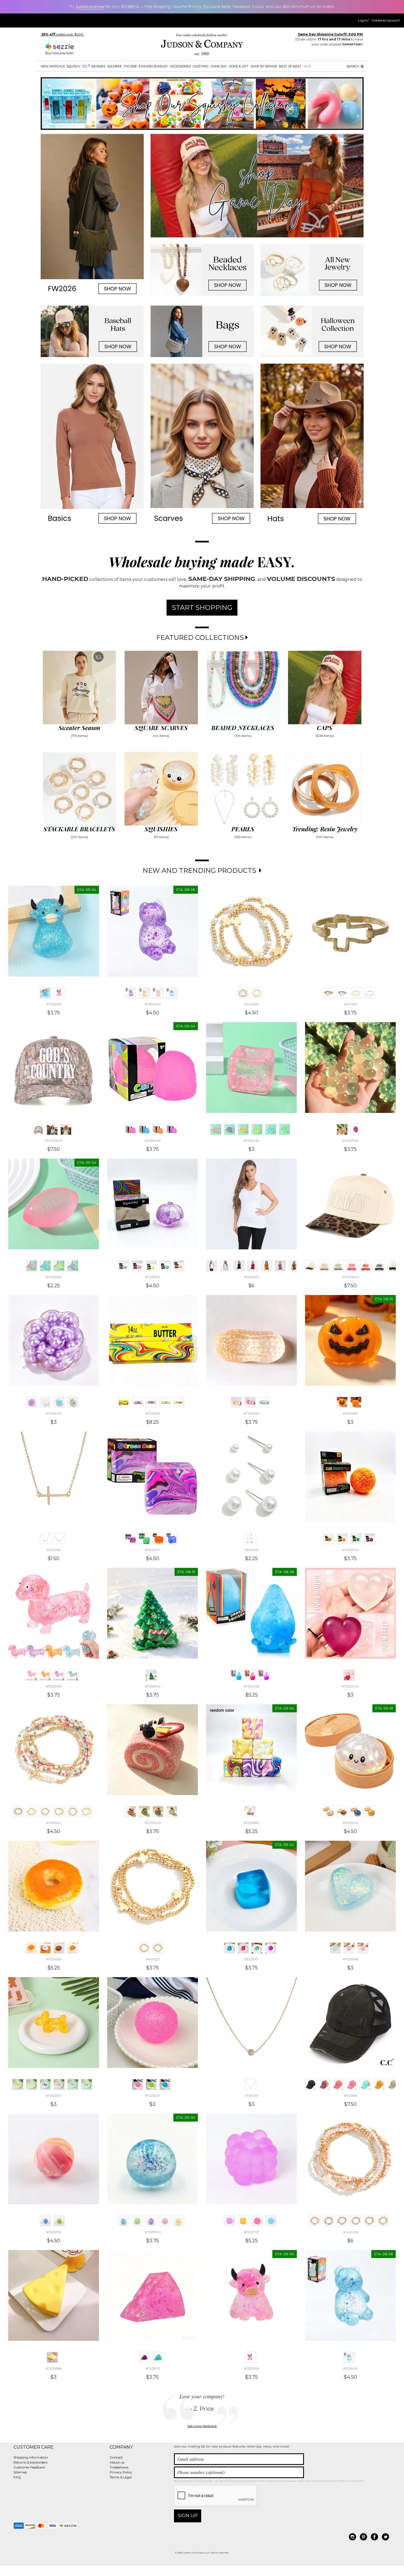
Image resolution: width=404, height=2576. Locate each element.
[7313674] (225, 1266)
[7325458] (151, 2084)
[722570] (366, 2084)
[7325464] (229, 1129)
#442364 (252, 1004)
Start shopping (202, 607)
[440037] (59, 1812)
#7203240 (54, 1141)
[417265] (342, 993)
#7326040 (350, 1686)
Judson (90, 7)
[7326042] (144, 1812)
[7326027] (342, 1539)
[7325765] (45, 2084)
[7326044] (172, 1812)
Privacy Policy (121, 2472)
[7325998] (335, 1948)
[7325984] (165, 1402)
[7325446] (131, 1129)
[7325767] (18, 2084)
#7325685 (251, 1823)
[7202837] (338, 1266)
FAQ (17, 2477)
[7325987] (342, 1402)
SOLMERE (114, 66)
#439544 (54, 1823)
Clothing (201, 66)
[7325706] (342, 1129)
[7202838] (352, 1266)
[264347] (250, 1539)
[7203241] (66, 1129)
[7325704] (124, 2221)
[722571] (379, 2084)
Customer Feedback (29, 2467)
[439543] (32, 1812)
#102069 (54, 1550)
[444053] (370, 993)
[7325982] (137, 1402)
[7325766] (59, 2084)
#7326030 (351, 1550)
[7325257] (45, 1266)
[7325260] (32, 1266)
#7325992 (153, 1277)
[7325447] (172, 1129)
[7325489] (158, 993)
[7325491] (172, 993)
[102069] (45, 1539)
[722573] (352, 2084)
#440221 (153, 1959)
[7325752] (73, 1675)
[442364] (243, 993)
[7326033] (59, 1402)
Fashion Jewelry (153, 66)
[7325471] (229, 1948)
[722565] (324, 2084)
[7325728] (271, 2221)
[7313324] (253, 1266)
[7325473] (257, 1948)
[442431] (383, 2221)
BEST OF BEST (290, 66)
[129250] (250, 2084)
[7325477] (131, 1539)
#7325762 (54, 2232)
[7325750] (32, 1675)
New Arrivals (53, 66)
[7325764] (32, 2084)
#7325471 (252, 1959)
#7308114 (252, 1277)
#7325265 (54, 1004)
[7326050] (250, 1402)
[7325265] (45, 993)
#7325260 (54, 1277)
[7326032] (32, 1402)
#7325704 (153, 2232)
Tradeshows (119, 2467)
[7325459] (165, 2084)
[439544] (18, 1812)
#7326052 (251, 1413)
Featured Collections (201, 637)
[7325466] (243, 1129)
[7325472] (243, 1948)
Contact (116, 2457)
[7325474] (271, 1948)
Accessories (180, 66)
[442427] (328, 2221)
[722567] (338, 2084)
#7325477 (153, 1550)
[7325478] (158, 1539)
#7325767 (54, 2096)
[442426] (315, 2221)
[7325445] (158, 1129)
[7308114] (212, 1266)
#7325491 (350, 2368)
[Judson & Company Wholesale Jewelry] (202, 46)
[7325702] (165, 2221)
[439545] (45, 1812)
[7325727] (229, 2221)
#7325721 (153, 2368)
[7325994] (179, 1266)
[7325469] (284, 1129)
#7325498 (251, 1686)
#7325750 (54, 1686)
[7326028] (356, 1539)
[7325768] (73, 2084)
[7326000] (363, 1948)
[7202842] (311, 1266)
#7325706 (350, 1141)
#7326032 (54, 1413)
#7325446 (153, 1141)
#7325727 (251, 2232)
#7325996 (153, 1686)
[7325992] (124, 1266)
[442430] (370, 2221)
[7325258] (59, 1266)
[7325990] (137, 1266)
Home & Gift (239, 66)
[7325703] (179, 2221)
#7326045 (153, 1823)
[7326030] (328, 1539)
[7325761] (59, 2221)
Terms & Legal (121, 2477)
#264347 (252, 1550)
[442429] (356, 2221)
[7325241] (370, 1812)
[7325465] (216, 1129)
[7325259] (73, 1266)
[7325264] (59, 993)
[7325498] (236, 1675)
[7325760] (45, 2221)
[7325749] (45, 1675)
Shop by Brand (264, 66)
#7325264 (252, 2368)
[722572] (393, 2084)
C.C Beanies (94, 66)
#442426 (351, 2232)
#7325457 (153, 2096)
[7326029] (370, 1539)
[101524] (59, 1539)
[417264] (328, 993)
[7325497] (264, 1675)
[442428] (342, 2221)
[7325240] (356, 1812)
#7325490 (153, 1004)
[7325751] (59, 1675)
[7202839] (366, 1266)
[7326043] (158, 1812)
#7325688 (54, 2368)
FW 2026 (130, 66)
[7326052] (236, 1402)
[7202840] (379, 1266)
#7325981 (153, 1413)
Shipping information (31, 2457)
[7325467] (257, 1129)
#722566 (351, 2096)
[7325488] (144, 993)
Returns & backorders (30, 2462)
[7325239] (342, 1812)
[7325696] (32, 1948)
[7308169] (239, 1266)
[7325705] (356, 1129)
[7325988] (356, 1402)
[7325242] (328, 1812)
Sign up (188, 2515)
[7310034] (280, 1266)
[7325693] (45, 1948)
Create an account (386, 20)
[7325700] (137, 2221)
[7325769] (87, 2084)
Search (353, 66)
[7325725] (243, 2221)
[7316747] (267, 1266)
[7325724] (158, 2357)
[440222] (158, 1948)
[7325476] (144, 1539)
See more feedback (202, 2426)
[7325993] (165, 1266)
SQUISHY (73, 66)
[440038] (73, 1812)
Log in (363, 20)
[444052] (356, 993)
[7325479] (172, 1539)
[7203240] (38, 1129)
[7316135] (294, 1266)
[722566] (311, 2084)
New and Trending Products (200, 870)
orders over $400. (63, 34)
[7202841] (393, 1266)
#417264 (351, 1004)
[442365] (257, 993)
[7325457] (137, 2084)
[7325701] (151, 2221)
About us (117, 2462)
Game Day (219, 66)
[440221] (144, 1948)
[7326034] (73, 1402)
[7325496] (250, 1675)
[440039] (87, 1812)
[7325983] (151, 1402)
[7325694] (59, 1948)
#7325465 (251, 1141)
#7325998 (351, 1959)
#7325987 (351, 1413)
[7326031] (45, 1402)
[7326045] (131, 1812)
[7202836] (324, 1266)
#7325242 (351, 1823)
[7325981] (124, 1402)
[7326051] (264, 1402)
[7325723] (144, 2357)
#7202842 (351, 1277)
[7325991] (151, 1266)
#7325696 (54, 1959)
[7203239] (52, 1129)
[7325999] (349, 1948)
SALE (307, 66)
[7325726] (257, 2221)
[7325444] (144, 1129)
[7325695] (73, 1948)
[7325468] (271, 1129)
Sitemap (20, 2472)
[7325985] (179, 1402)
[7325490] (131, 993)
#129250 (251, 2096)
